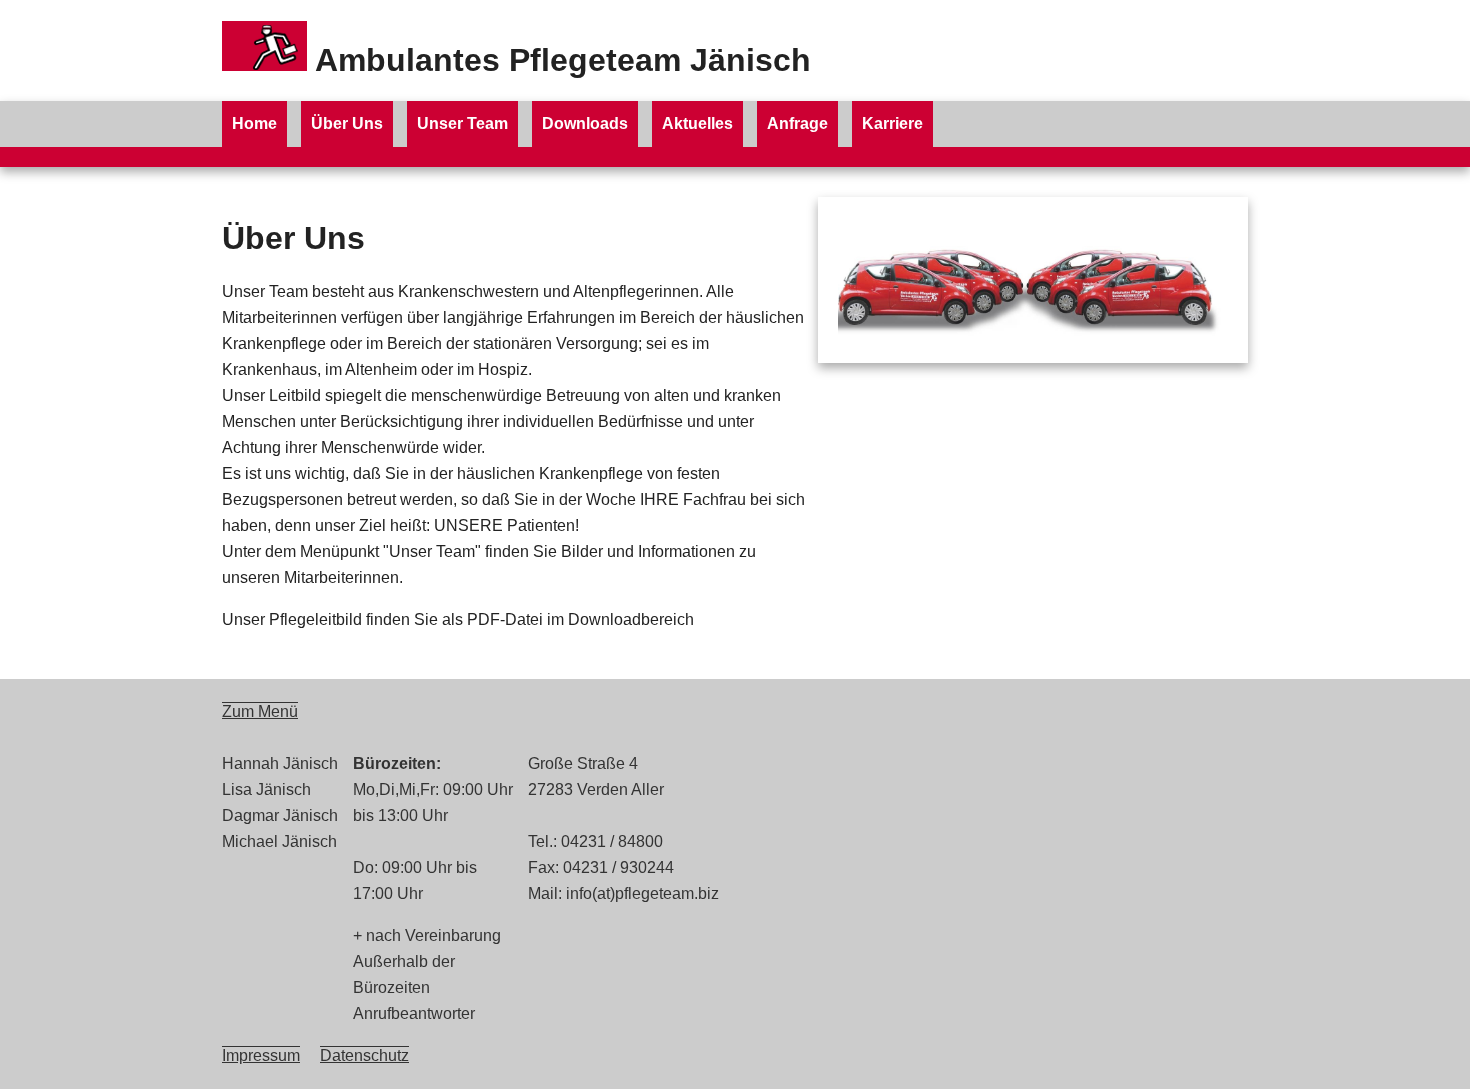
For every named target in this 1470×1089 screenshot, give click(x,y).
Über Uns (347, 123)
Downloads (585, 123)
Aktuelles (697, 123)
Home (254, 123)
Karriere (892, 123)
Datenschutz (364, 1055)
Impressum (261, 1055)
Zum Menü (260, 711)
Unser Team (462, 123)
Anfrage (797, 123)
